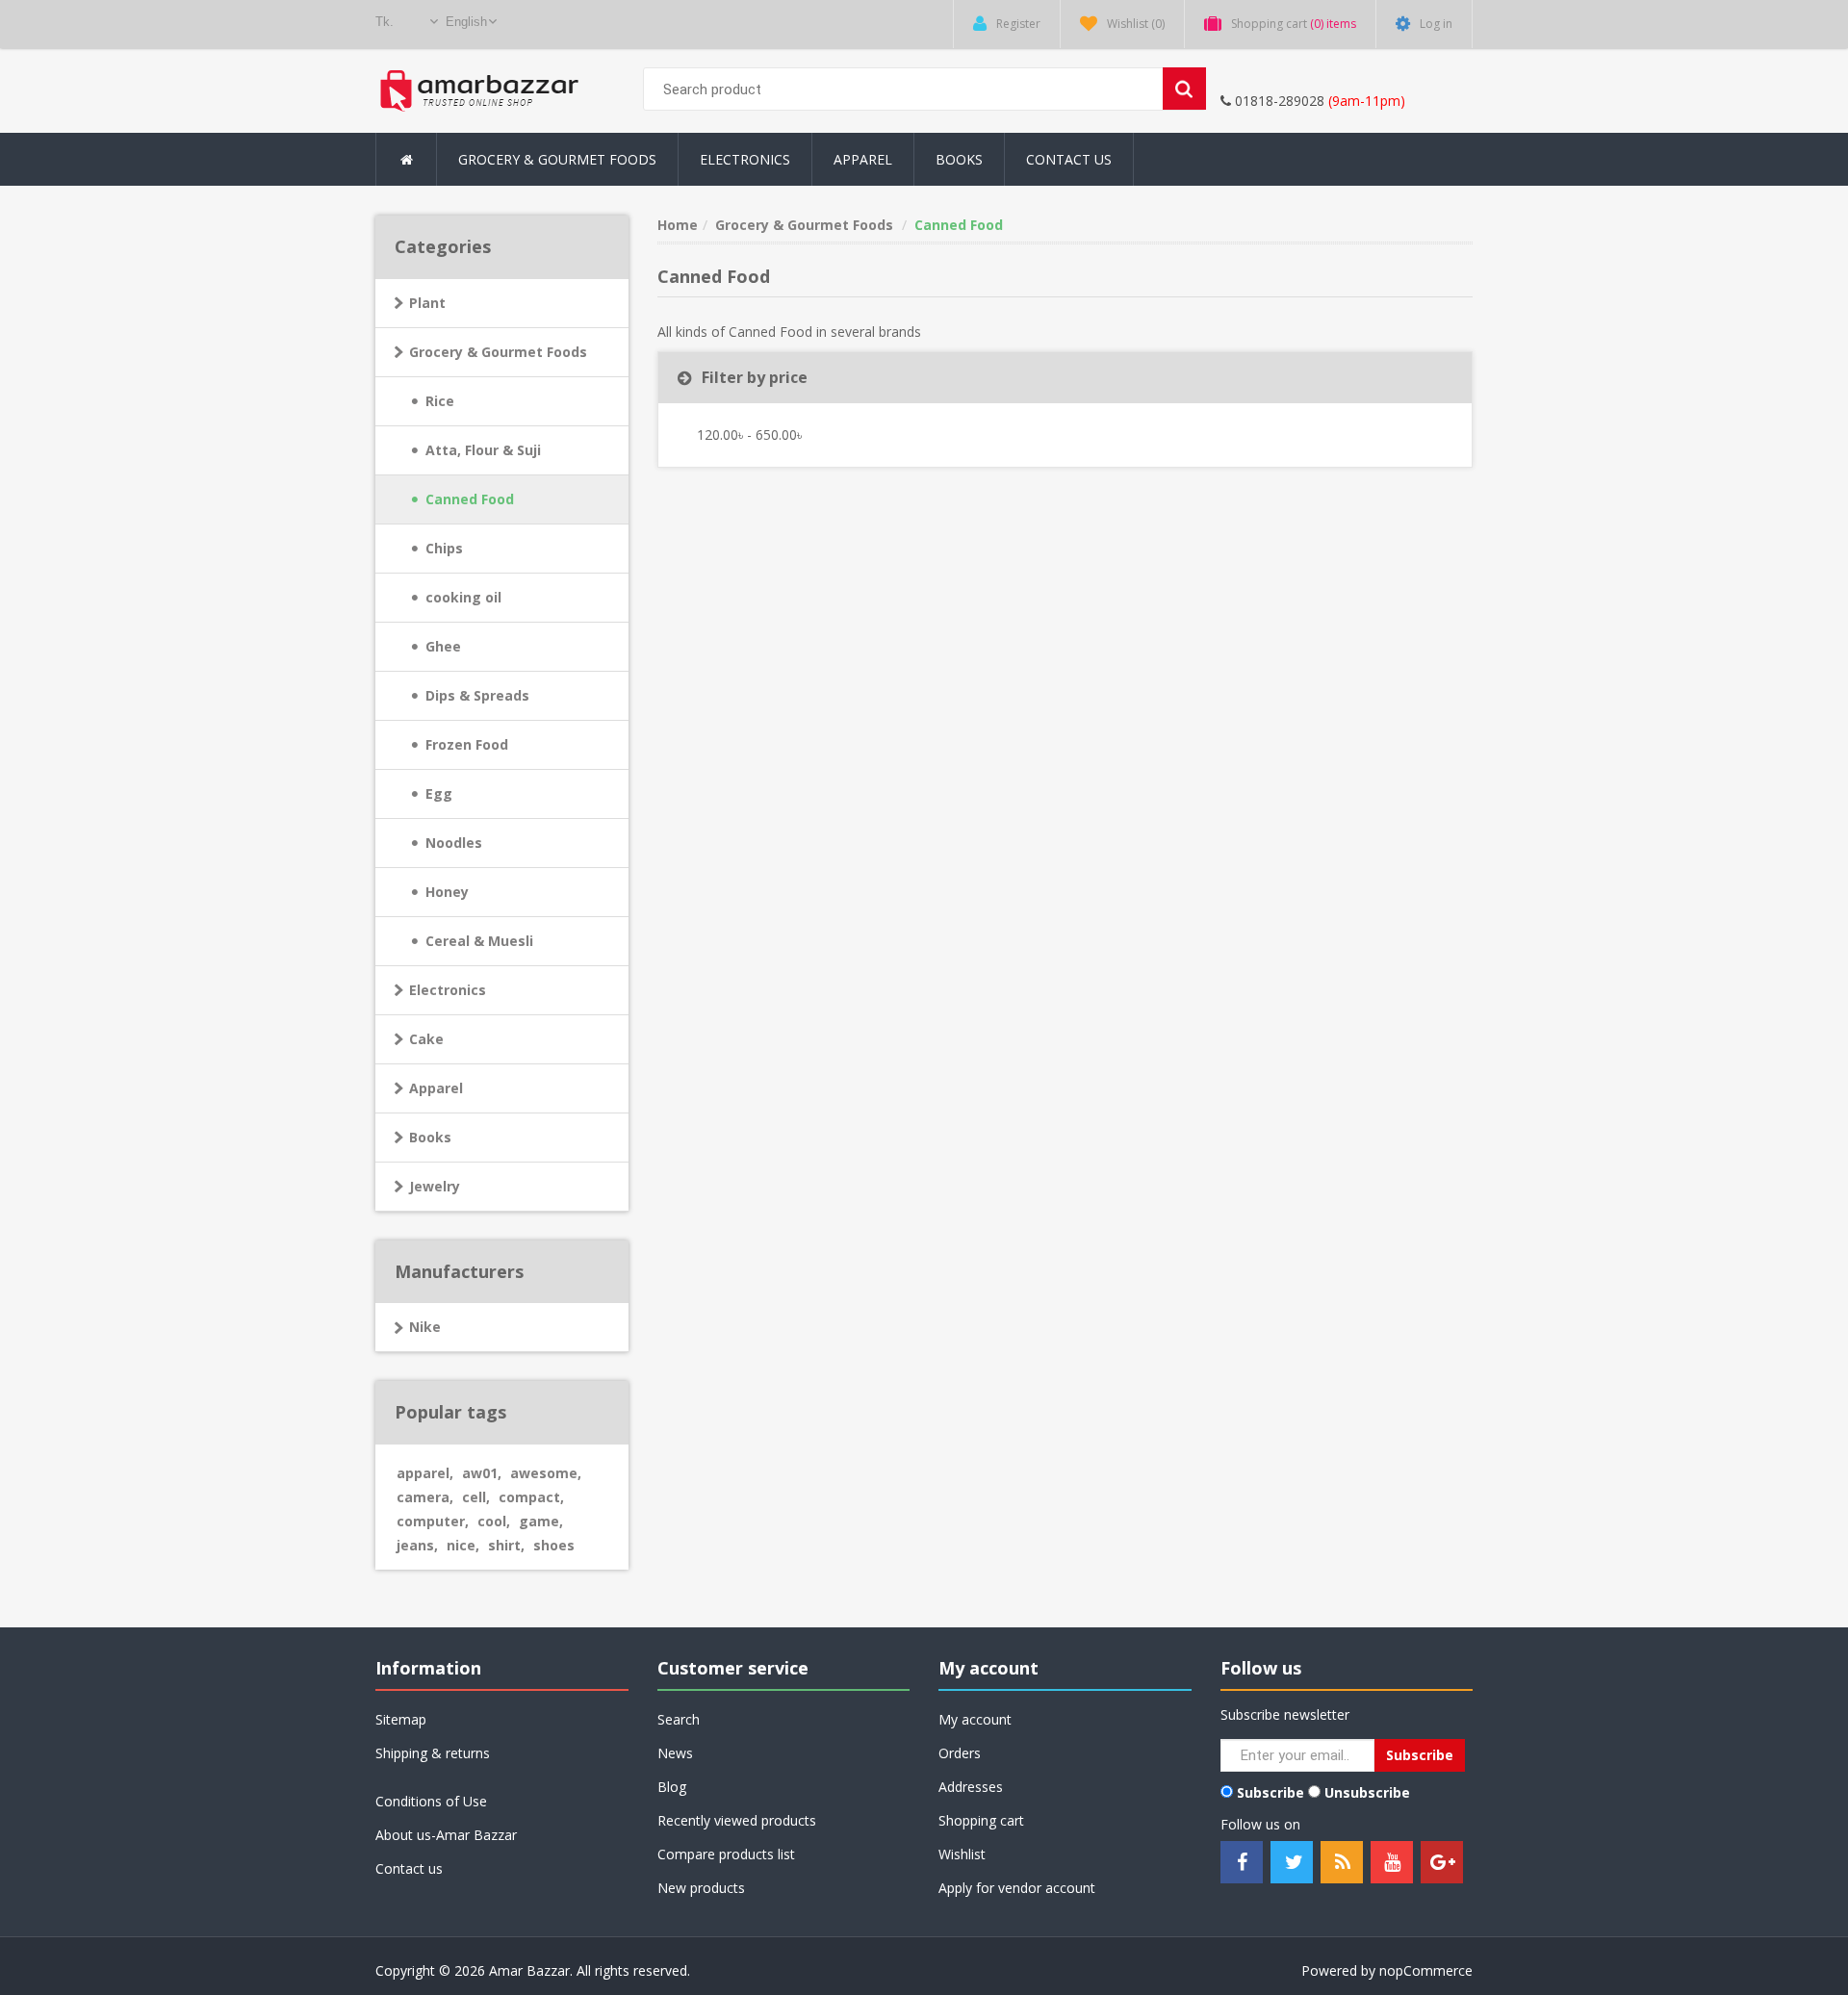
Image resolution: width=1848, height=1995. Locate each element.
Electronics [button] (745, 159)
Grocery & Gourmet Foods (498, 352)
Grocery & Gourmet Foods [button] (557, 159)
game (541, 1521)
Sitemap (401, 1719)
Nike (425, 1327)
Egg (439, 793)
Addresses (971, 1787)
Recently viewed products (737, 1820)
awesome (546, 1473)
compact (531, 1497)
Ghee (443, 646)
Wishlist (962, 1854)
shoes (554, 1545)
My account (975, 1719)
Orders (960, 1753)
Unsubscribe (1367, 1792)
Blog (672, 1787)
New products (701, 1888)
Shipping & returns (433, 1753)
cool (494, 1521)
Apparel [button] (863, 159)
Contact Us (1069, 159)
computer (433, 1521)
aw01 (482, 1473)
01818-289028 (1278, 101)
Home (678, 225)
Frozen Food (467, 744)
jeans (417, 1545)
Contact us (409, 1868)
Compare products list (726, 1854)
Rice (440, 401)
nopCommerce (1426, 1970)
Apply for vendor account (1017, 1888)
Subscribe (1270, 1792)
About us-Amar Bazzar (446, 1835)
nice (463, 1545)
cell (476, 1497)
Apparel (436, 1088)
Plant (427, 303)
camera (425, 1497)
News (675, 1753)
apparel (425, 1473)
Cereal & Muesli (479, 941)
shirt (506, 1545)
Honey (447, 892)
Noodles (454, 843)
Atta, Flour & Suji (483, 450)
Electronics (448, 990)
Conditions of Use (431, 1801)
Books (959, 159)
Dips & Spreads (477, 695)
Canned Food (470, 499)
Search (679, 1719)
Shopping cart (981, 1820)
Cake (426, 1039)
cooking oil (463, 597)
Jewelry (435, 1186)
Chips (444, 548)
